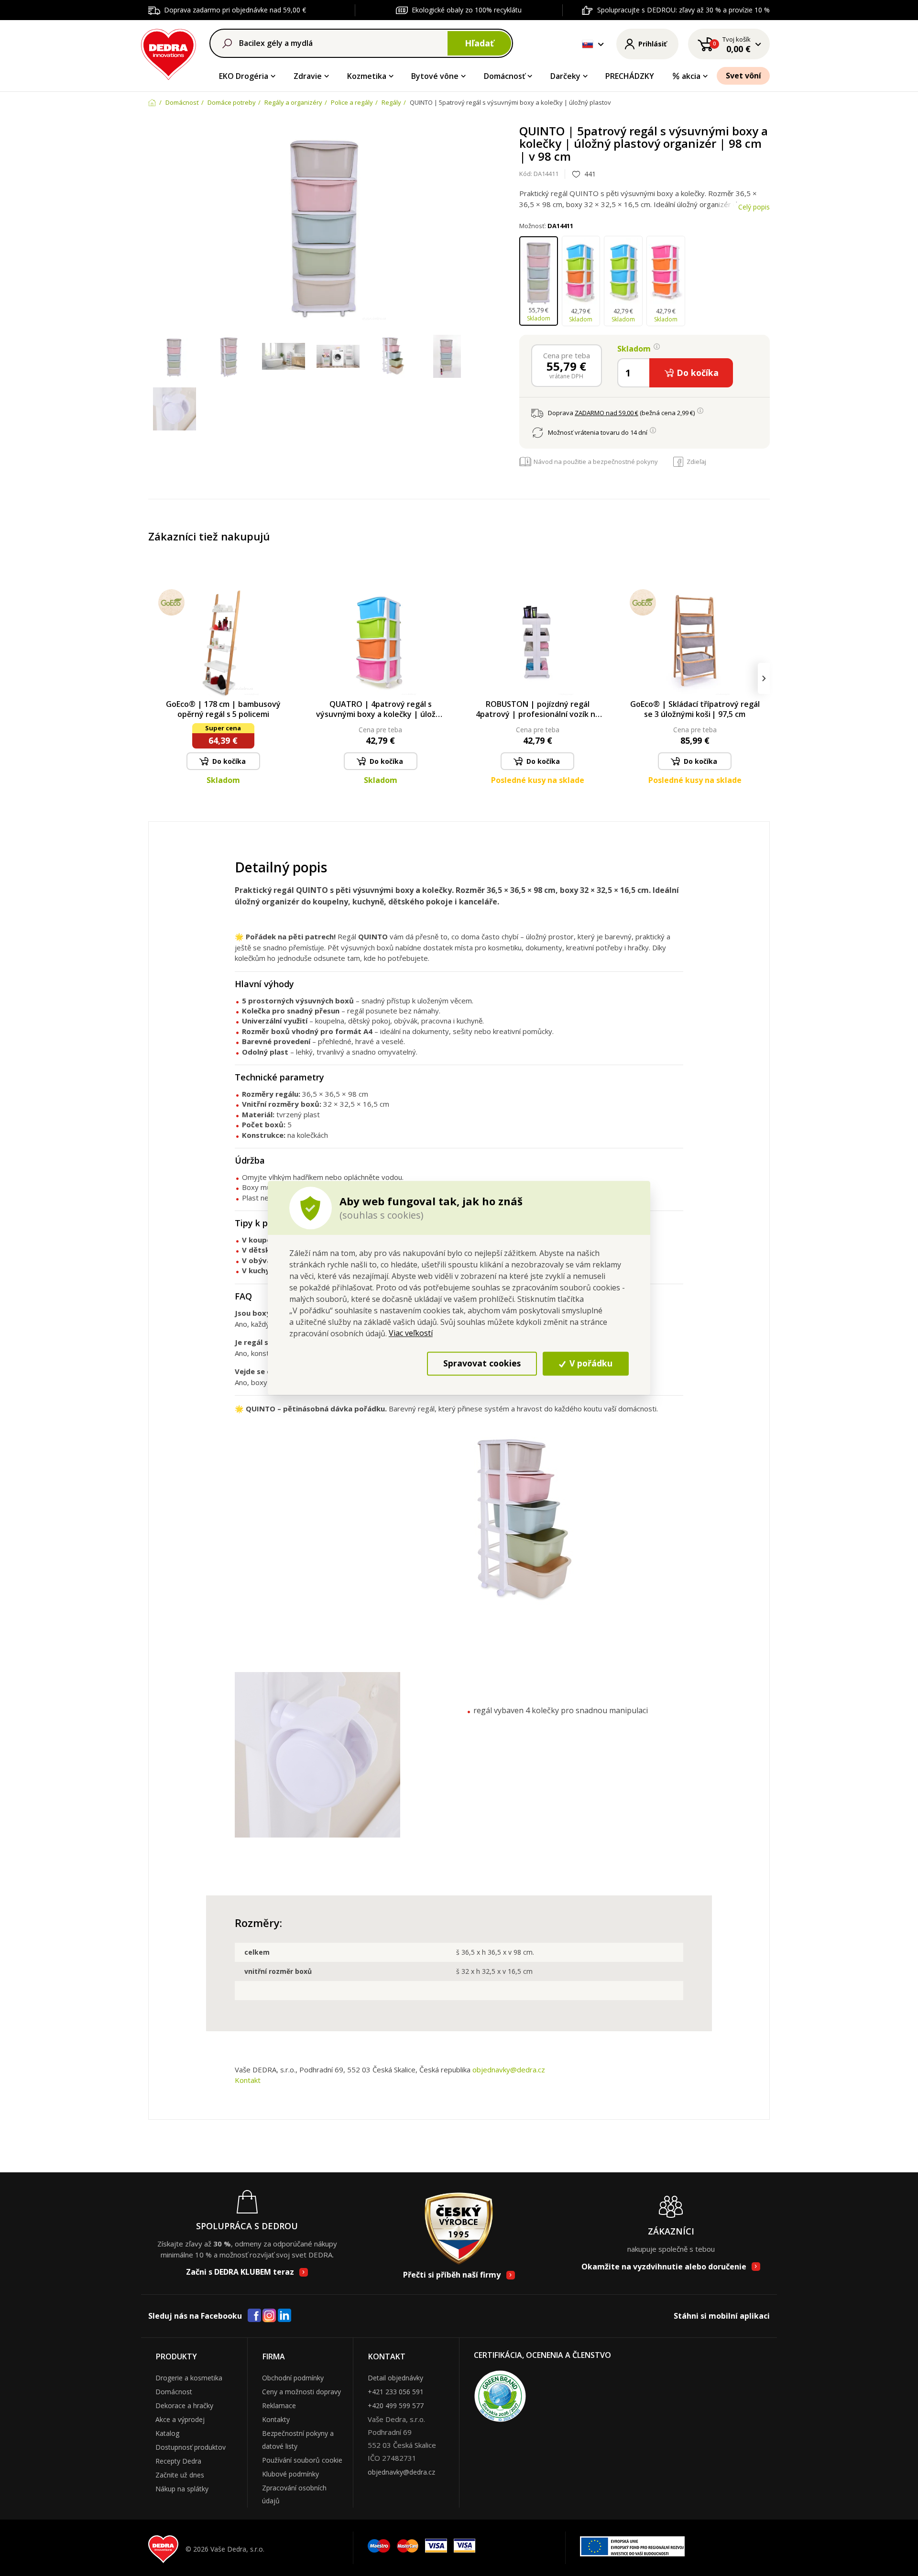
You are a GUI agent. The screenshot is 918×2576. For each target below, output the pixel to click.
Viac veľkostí (411, 1333)
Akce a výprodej (180, 2419)
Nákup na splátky (182, 2489)
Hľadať (479, 43)
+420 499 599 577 (396, 2405)
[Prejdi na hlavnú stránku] (169, 53)
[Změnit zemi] (588, 44)
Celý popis (754, 207)
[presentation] (154, 678)
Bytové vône (435, 76)
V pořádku (590, 1364)
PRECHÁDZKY (630, 76)
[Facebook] (254, 2316)
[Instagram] (269, 2316)
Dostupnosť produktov (191, 2447)
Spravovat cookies (482, 1364)
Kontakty (276, 2419)
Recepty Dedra (178, 2461)
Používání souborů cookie (302, 2460)
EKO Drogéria (244, 76)
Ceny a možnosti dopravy (301, 2392)
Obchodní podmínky (293, 2378)
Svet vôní (743, 76)
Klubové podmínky (290, 2474)
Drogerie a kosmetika (189, 2378)
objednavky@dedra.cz (509, 2070)
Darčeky (565, 76)
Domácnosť (504, 76)
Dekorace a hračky (184, 2405)
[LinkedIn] (284, 2316)
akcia (691, 76)
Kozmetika (367, 76)
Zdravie (308, 76)
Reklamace (279, 2405)
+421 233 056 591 (396, 2392)
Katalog (167, 2433)
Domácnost (174, 2392)
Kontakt (248, 2080)
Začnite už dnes (180, 2475)
